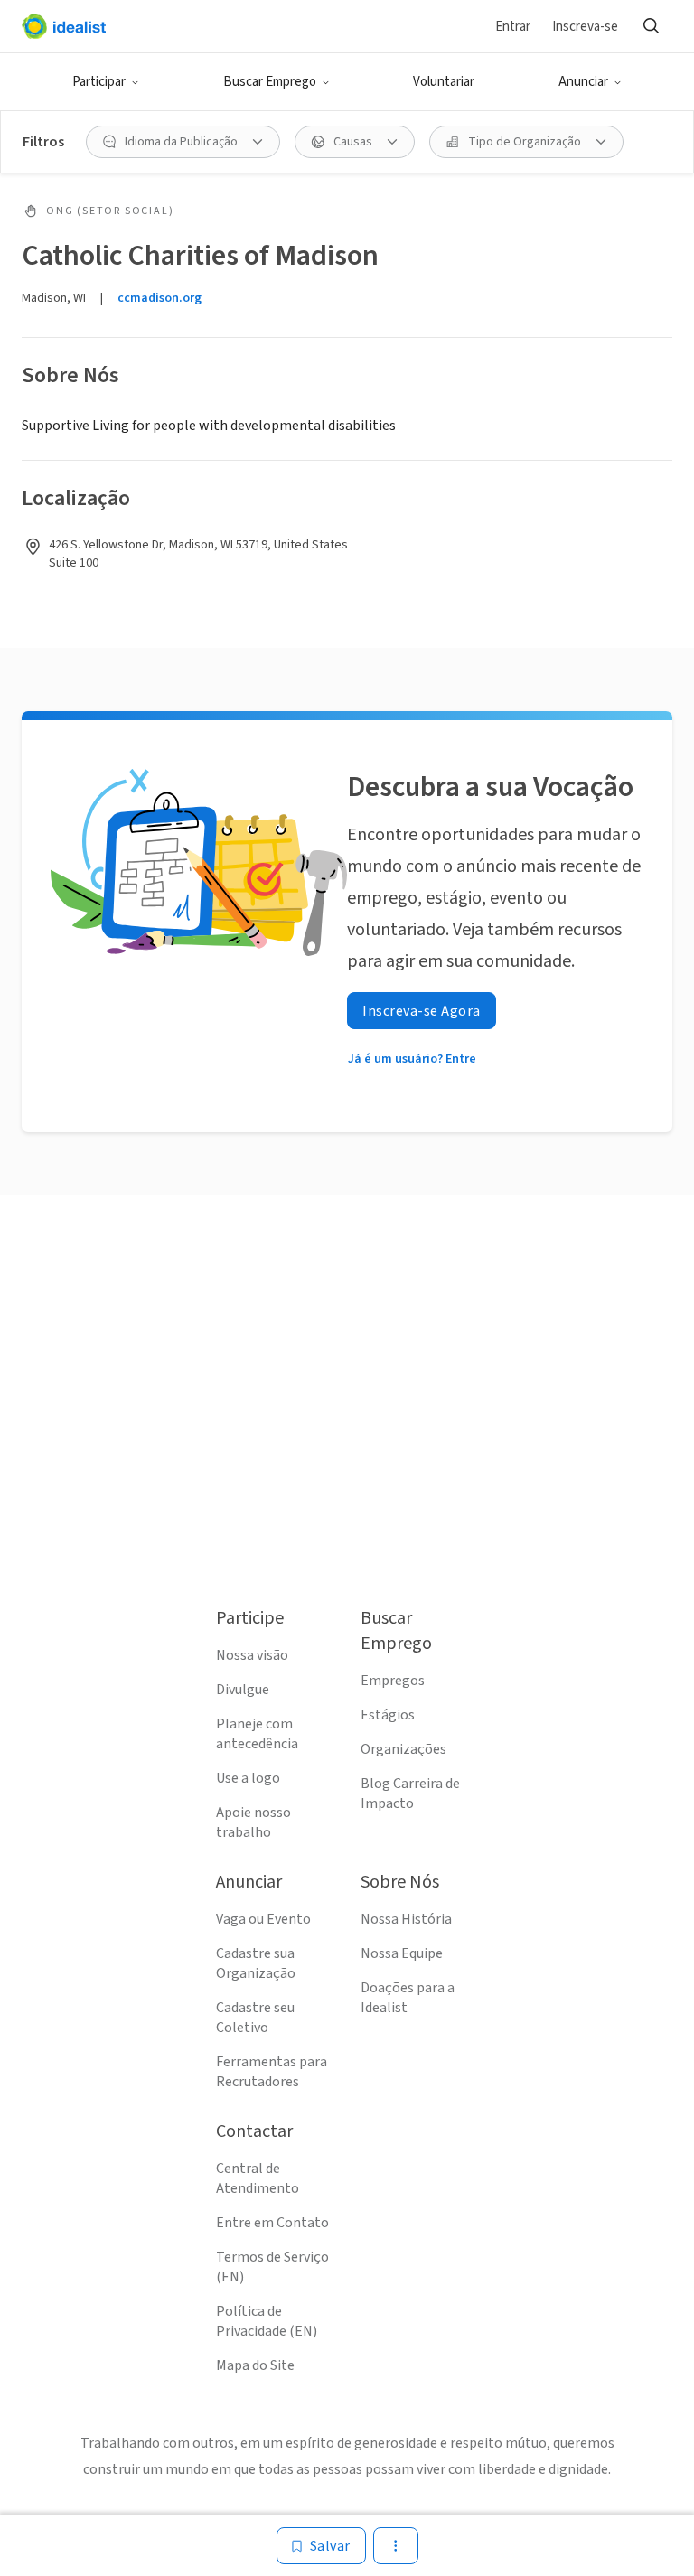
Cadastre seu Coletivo (255, 2018)
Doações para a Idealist (408, 1998)
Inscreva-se (585, 27)
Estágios (388, 1715)
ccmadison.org (159, 298)
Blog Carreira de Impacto (410, 1794)
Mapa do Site (255, 2365)
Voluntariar (444, 82)
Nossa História (406, 1919)
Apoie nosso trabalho (253, 1822)
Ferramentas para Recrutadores (272, 2072)
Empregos (393, 1681)
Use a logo (248, 1778)
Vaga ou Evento (263, 1919)
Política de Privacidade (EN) (267, 2321)
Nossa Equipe (402, 1953)
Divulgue (243, 1690)
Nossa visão (252, 1655)
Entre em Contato (272, 2223)
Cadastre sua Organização (256, 1963)
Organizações (403, 1749)
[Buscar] (651, 26)
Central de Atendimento (258, 2178)
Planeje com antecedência (257, 1734)
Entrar (513, 27)
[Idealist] (64, 26)
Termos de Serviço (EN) (272, 2267)
